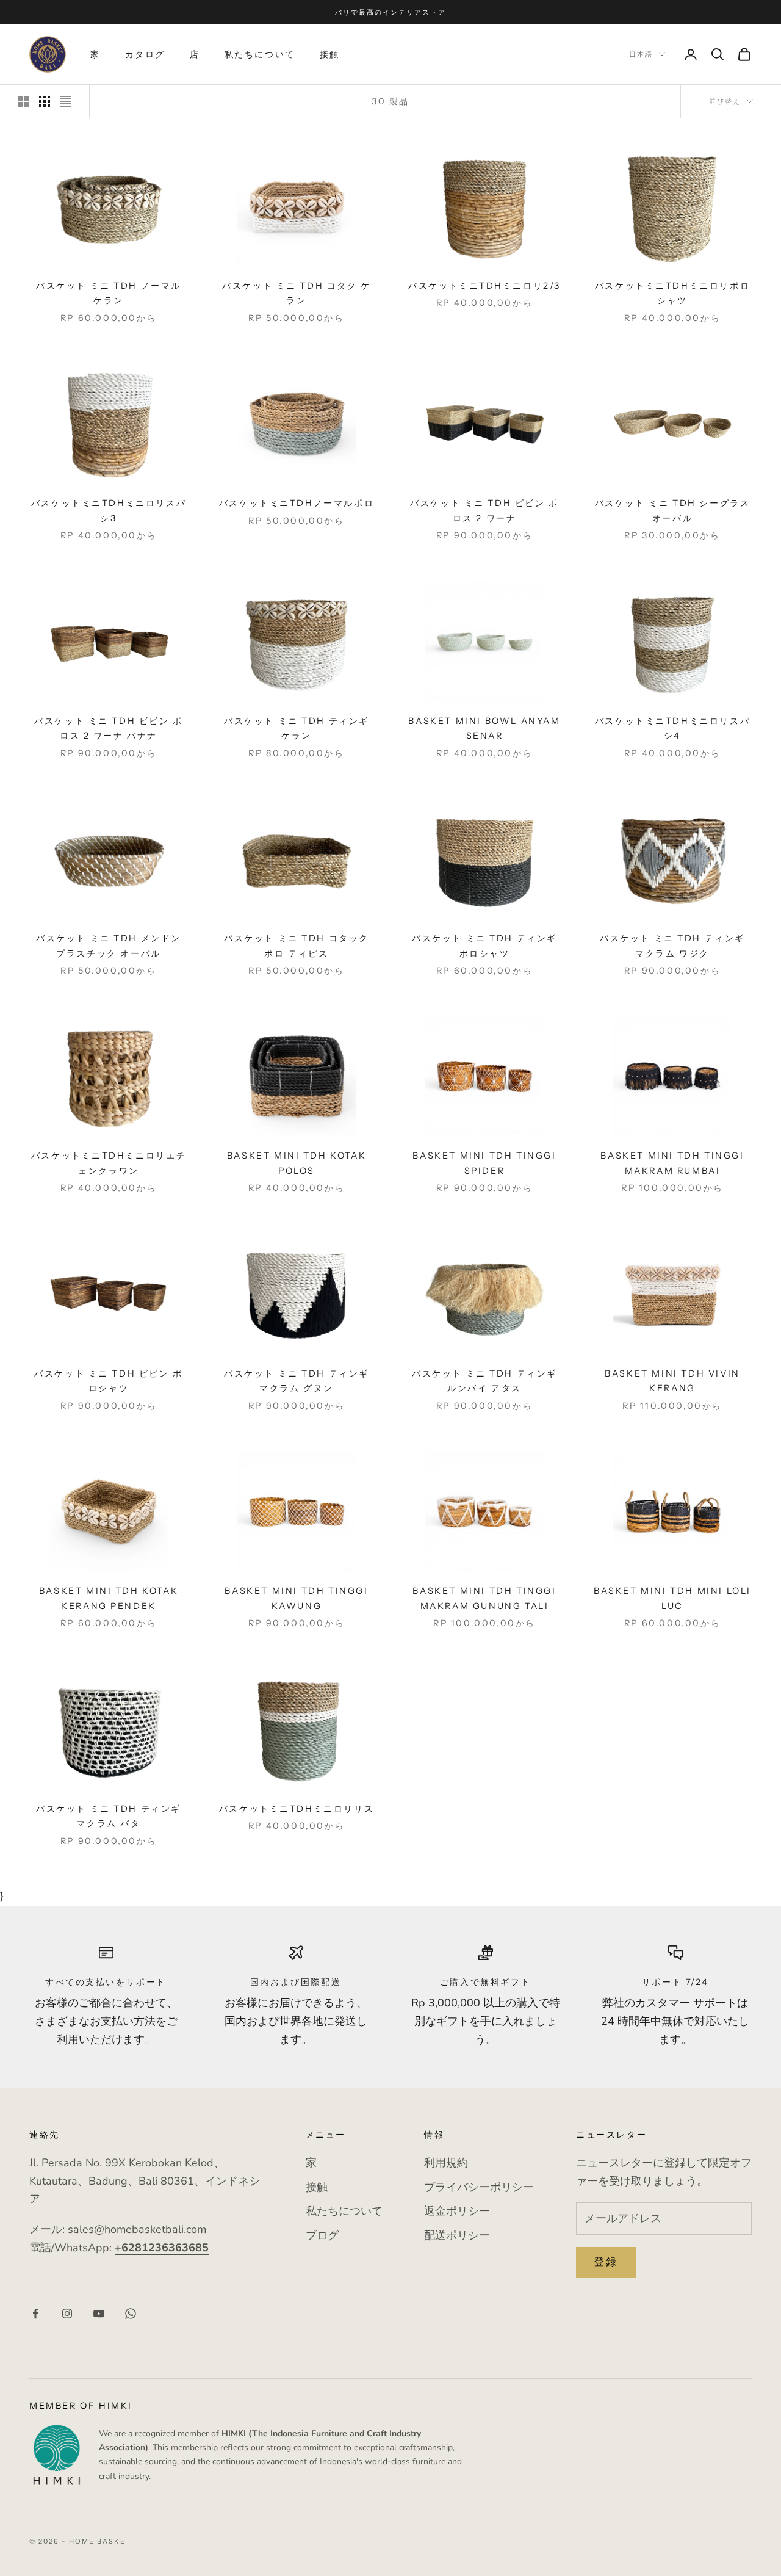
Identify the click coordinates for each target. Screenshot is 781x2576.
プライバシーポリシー (479, 2187)
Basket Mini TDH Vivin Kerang (672, 1381)
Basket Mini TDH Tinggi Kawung (296, 1598)
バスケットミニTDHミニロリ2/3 (484, 286)
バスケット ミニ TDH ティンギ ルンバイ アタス (484, 1381)
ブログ (322, 2235)
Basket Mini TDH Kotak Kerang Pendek (109, 1598)
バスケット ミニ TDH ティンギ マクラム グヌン (297, 1381)
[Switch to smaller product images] (45, 101)
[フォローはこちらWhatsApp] (131, 2314)
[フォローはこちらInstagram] (67, 2314)
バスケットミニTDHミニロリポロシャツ (672, 293)
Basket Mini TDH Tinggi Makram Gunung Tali (484, 1598)
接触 (330, 54)
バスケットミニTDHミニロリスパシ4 (672, 728)
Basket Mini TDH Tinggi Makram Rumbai (672, 1163)
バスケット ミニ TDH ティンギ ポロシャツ (484, 946)
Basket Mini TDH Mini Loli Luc (672, 1598)
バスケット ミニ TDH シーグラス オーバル (673, 510)
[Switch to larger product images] (24, 101)
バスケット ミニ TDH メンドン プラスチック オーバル (109, 946)
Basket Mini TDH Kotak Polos (297, 1163)
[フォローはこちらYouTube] (99, 2314)
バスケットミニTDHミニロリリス (297, 1809)
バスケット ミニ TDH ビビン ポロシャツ (109, 1381)
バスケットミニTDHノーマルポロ (297, 503)
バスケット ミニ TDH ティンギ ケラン (297, 728)
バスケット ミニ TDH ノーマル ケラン (109, 293)
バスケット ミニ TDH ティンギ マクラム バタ (109, 1816)
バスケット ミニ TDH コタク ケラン (297, 293)
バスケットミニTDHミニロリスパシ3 (109, 510)
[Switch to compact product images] (65, 101)
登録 (606, 2262)
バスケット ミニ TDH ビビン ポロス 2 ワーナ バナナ (109, 728)
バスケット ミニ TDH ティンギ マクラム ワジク (672, 946)
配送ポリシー (457, 2235)
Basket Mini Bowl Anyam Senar (484, 728)
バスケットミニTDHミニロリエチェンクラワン (109, 1163)
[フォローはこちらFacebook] (35, 2314)
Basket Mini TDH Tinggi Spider (484, 1163)
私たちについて (260, 54)
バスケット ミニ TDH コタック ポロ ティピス (297, 946)
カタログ (145, 54)
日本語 (641, 54)
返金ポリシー (457, 2211)
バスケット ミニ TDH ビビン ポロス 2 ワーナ (484, 510)
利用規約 (446, 2163)
